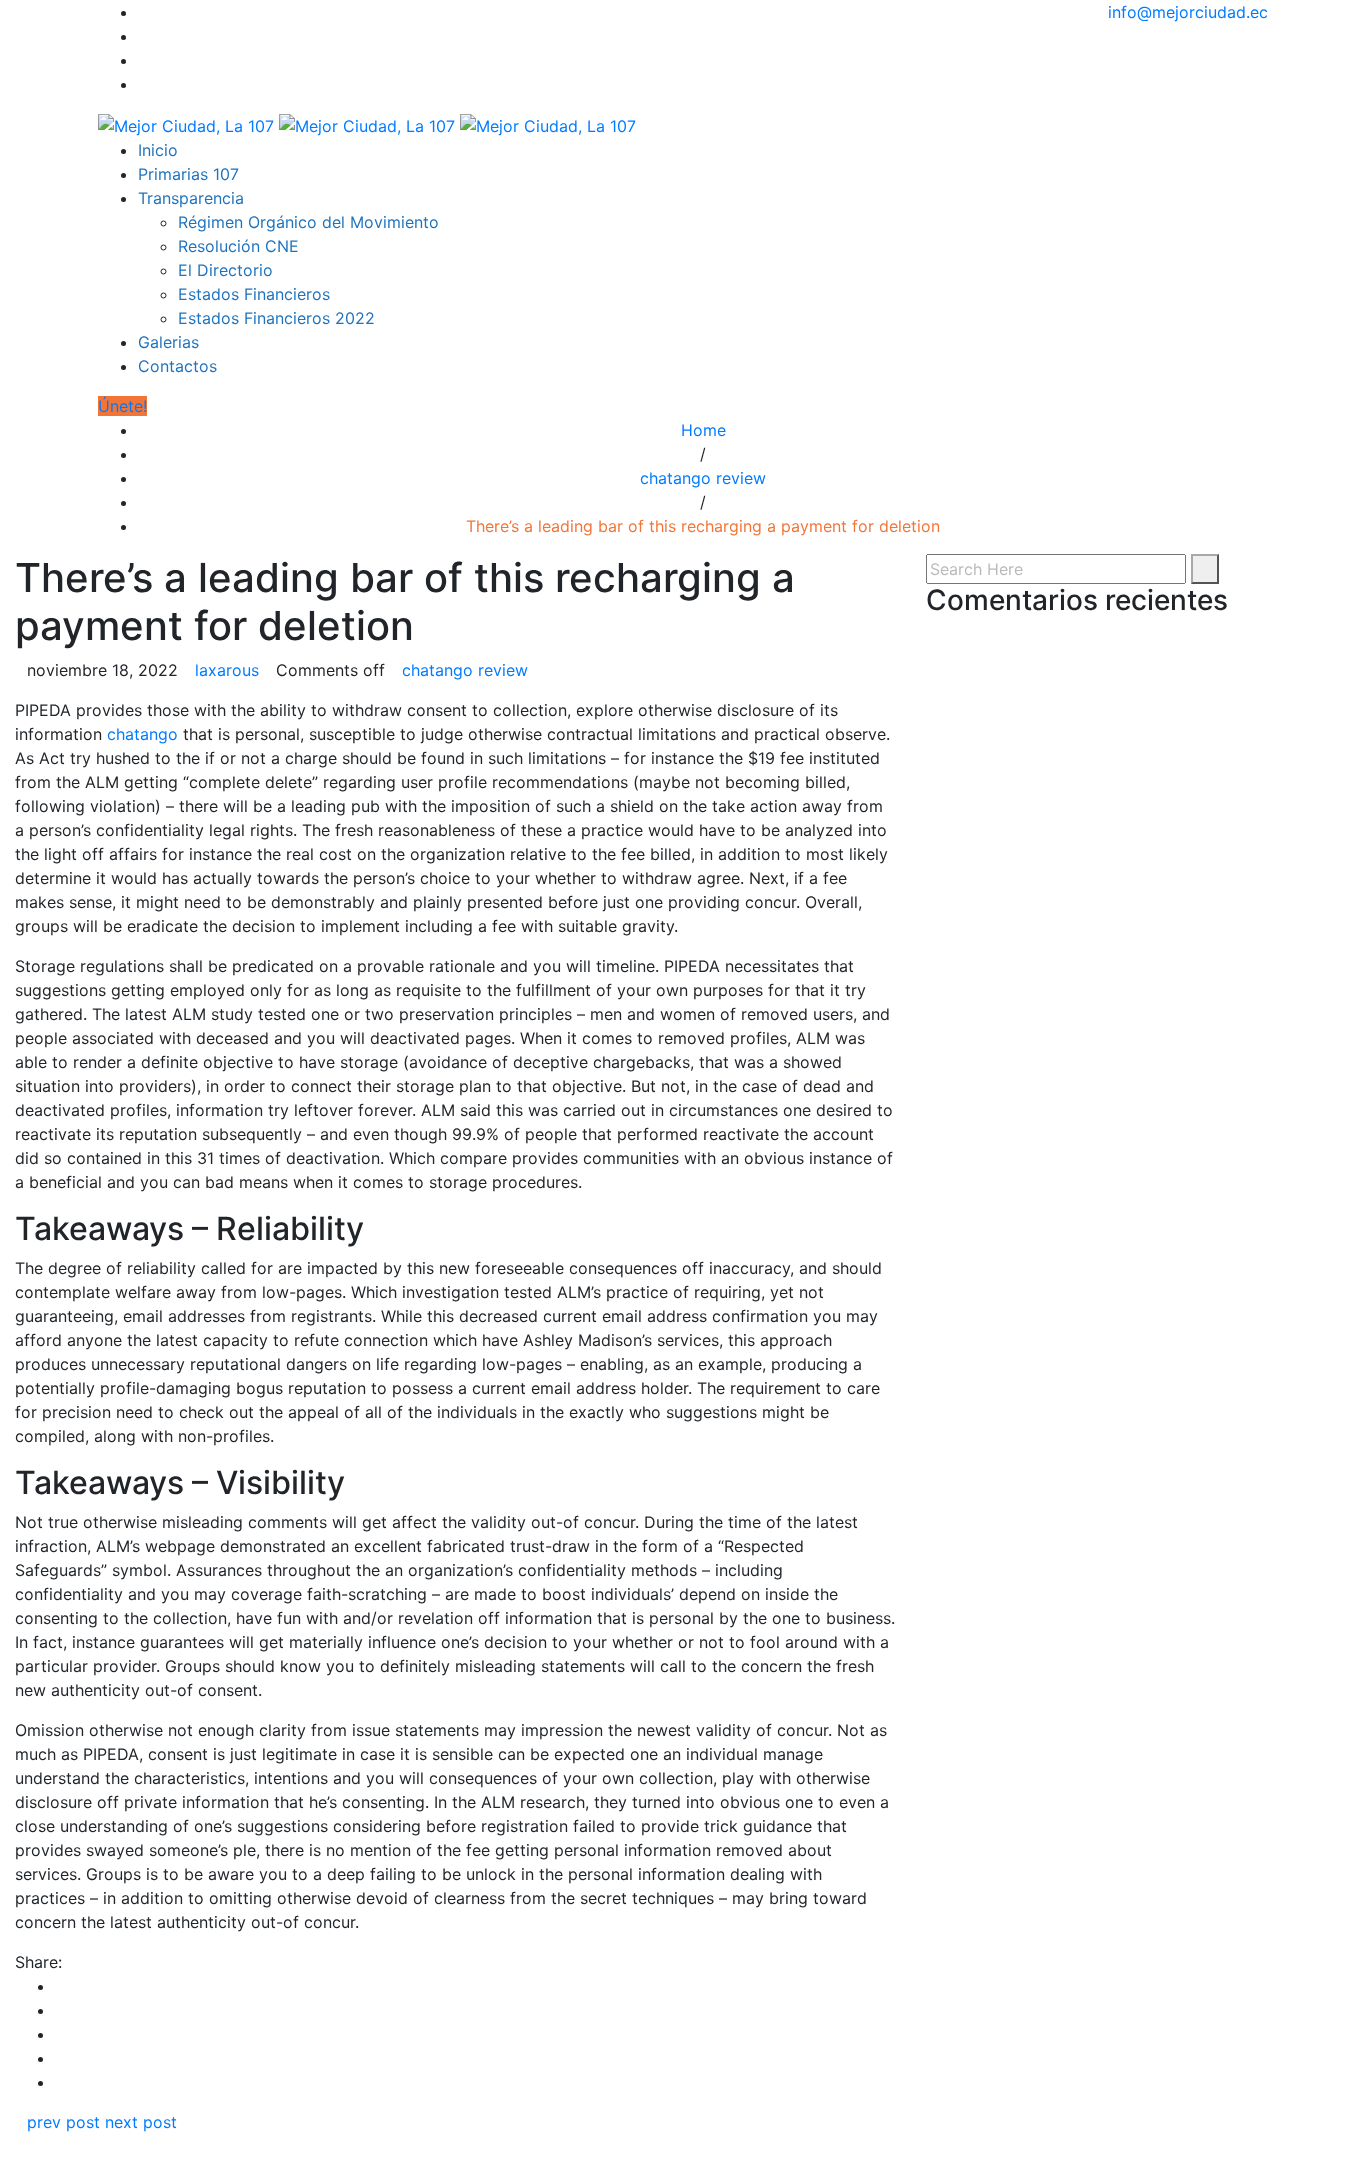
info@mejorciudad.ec (1188, 12)
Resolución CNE (238, 246)
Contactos (177, 366)
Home (703, 430)
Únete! (122, 406)
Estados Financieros (254, 294)
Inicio (158, 150)
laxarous (227, 670)
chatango (142, 734)
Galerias (168, 342)
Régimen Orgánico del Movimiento (308, 222)
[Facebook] (144, 12)
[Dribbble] (144, 84)
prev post (63, 2122)
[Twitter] (144, 36)
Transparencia (191, 198)
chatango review (703, 478)
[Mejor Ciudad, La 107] (367, 124)
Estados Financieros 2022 (276, 318)
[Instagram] (144, 60)
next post (141, 2122)
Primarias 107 (188, 174)
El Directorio (225, 270)
